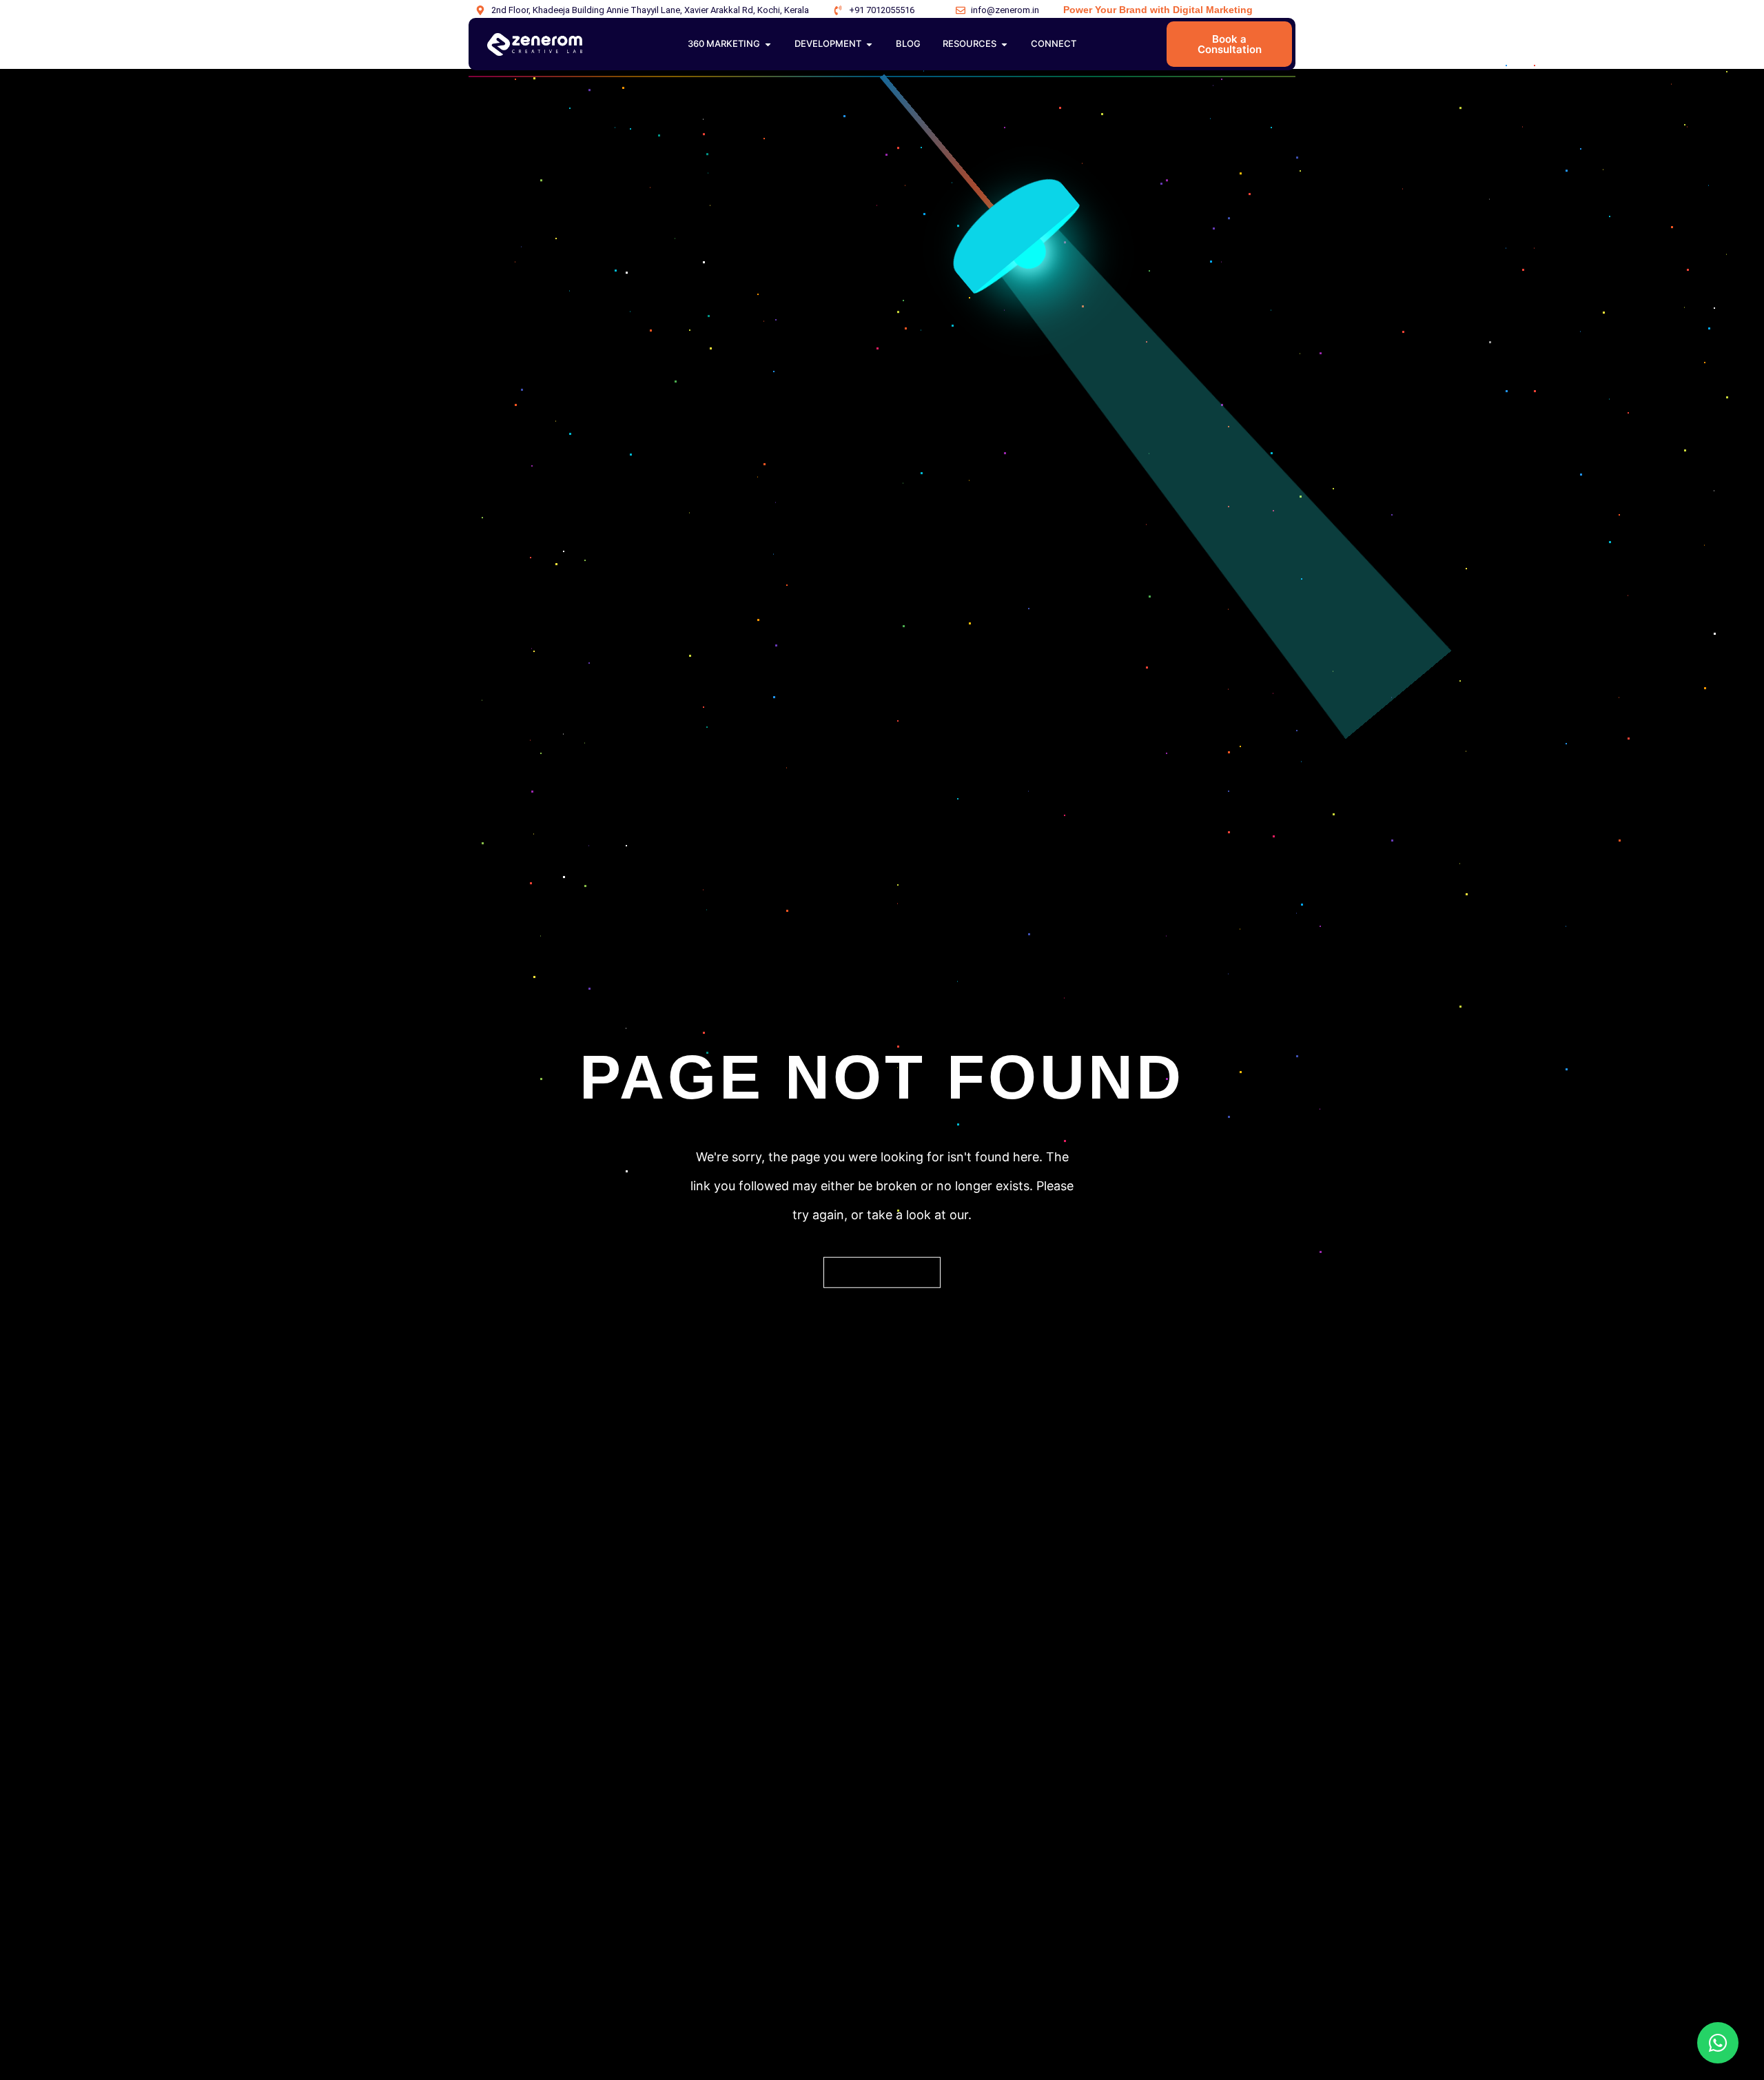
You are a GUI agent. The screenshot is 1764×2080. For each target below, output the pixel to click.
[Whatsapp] (1718, 2043)
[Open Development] (869, 44)
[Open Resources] (1004, 44)
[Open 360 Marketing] (768, 44)
